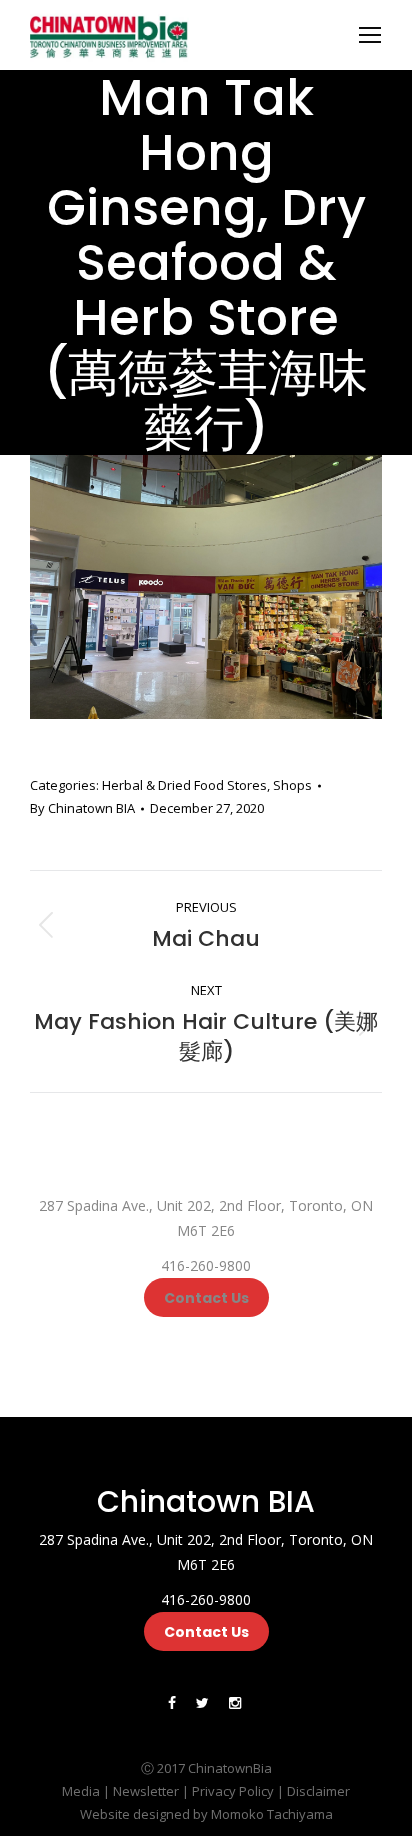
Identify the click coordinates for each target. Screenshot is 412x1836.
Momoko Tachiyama (272, 1814)
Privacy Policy (233, 1791)
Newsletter (146, 1791)
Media (81, 1791)
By (82, 808)
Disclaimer (318, 1791)
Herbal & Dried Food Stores (184, 785)
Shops (292, 785)
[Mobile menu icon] (370, 35)
